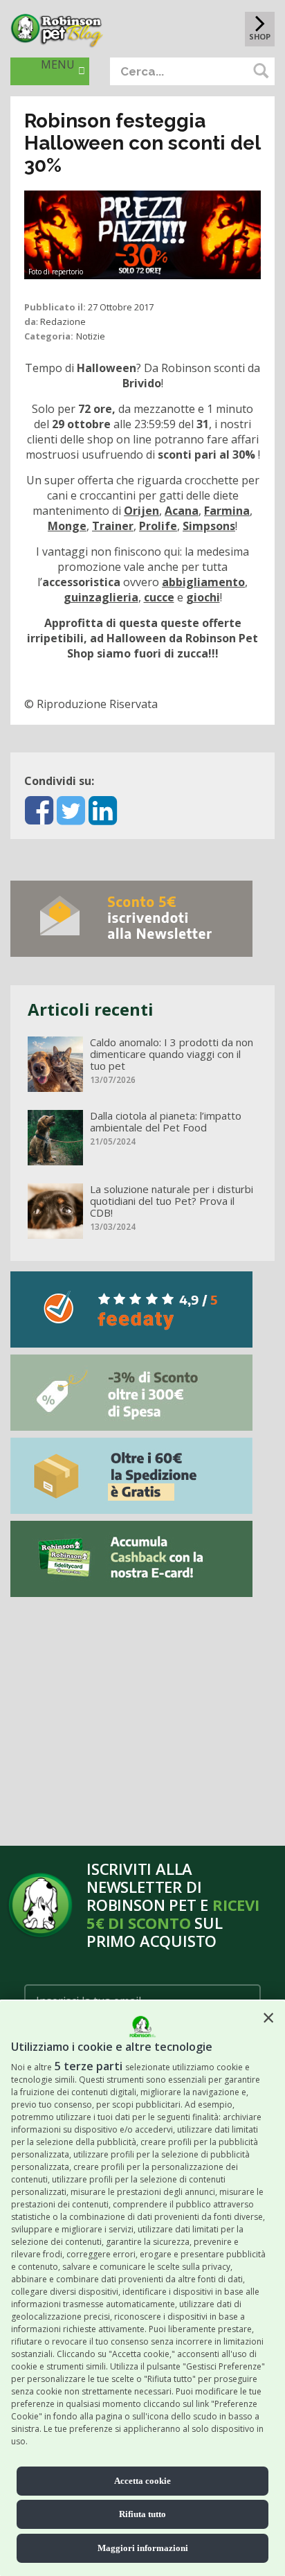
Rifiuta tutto (142, 2514)
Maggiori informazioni (143, 2548)
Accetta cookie (142, 2481)
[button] (268, 2018)
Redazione (63, 321)
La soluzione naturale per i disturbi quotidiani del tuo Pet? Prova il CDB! (172, 1201)
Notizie (91, 336)
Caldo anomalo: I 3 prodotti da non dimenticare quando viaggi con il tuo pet (172, 1054)
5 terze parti (89, 2066)
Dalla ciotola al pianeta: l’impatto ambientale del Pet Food (166, 1122)
